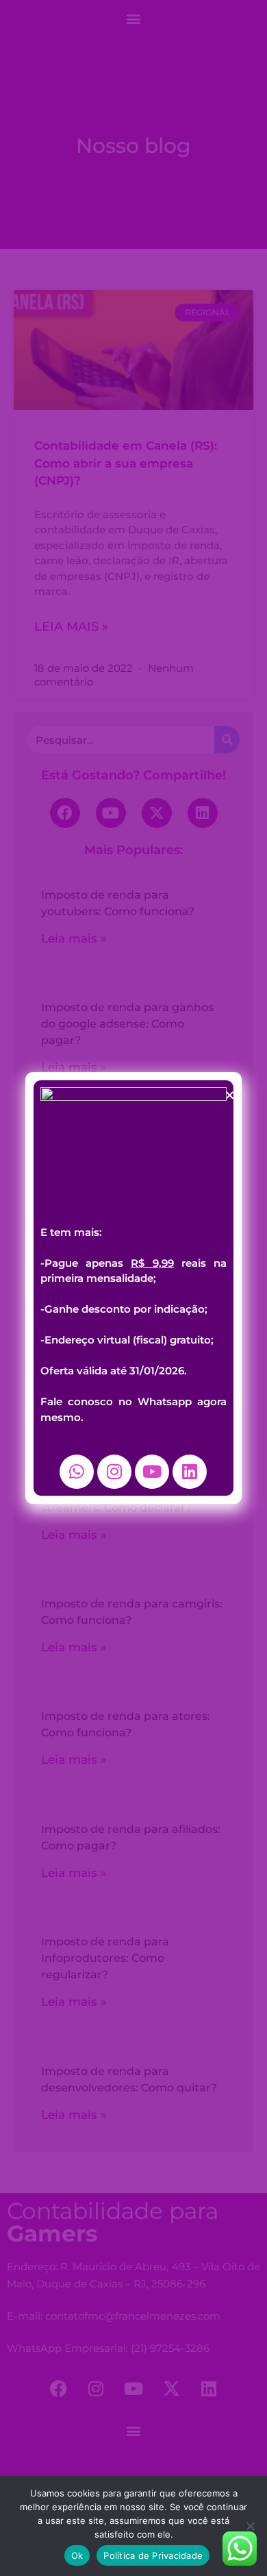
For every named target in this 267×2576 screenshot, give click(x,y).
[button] (230, 1095)
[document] (133, 1288)
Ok (77, 2555)
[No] (250, 2526)
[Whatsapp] (77, 1472)
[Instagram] (114, 1472)
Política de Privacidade (153, 2555)
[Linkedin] (190, 1472)
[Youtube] (152, 1472)
